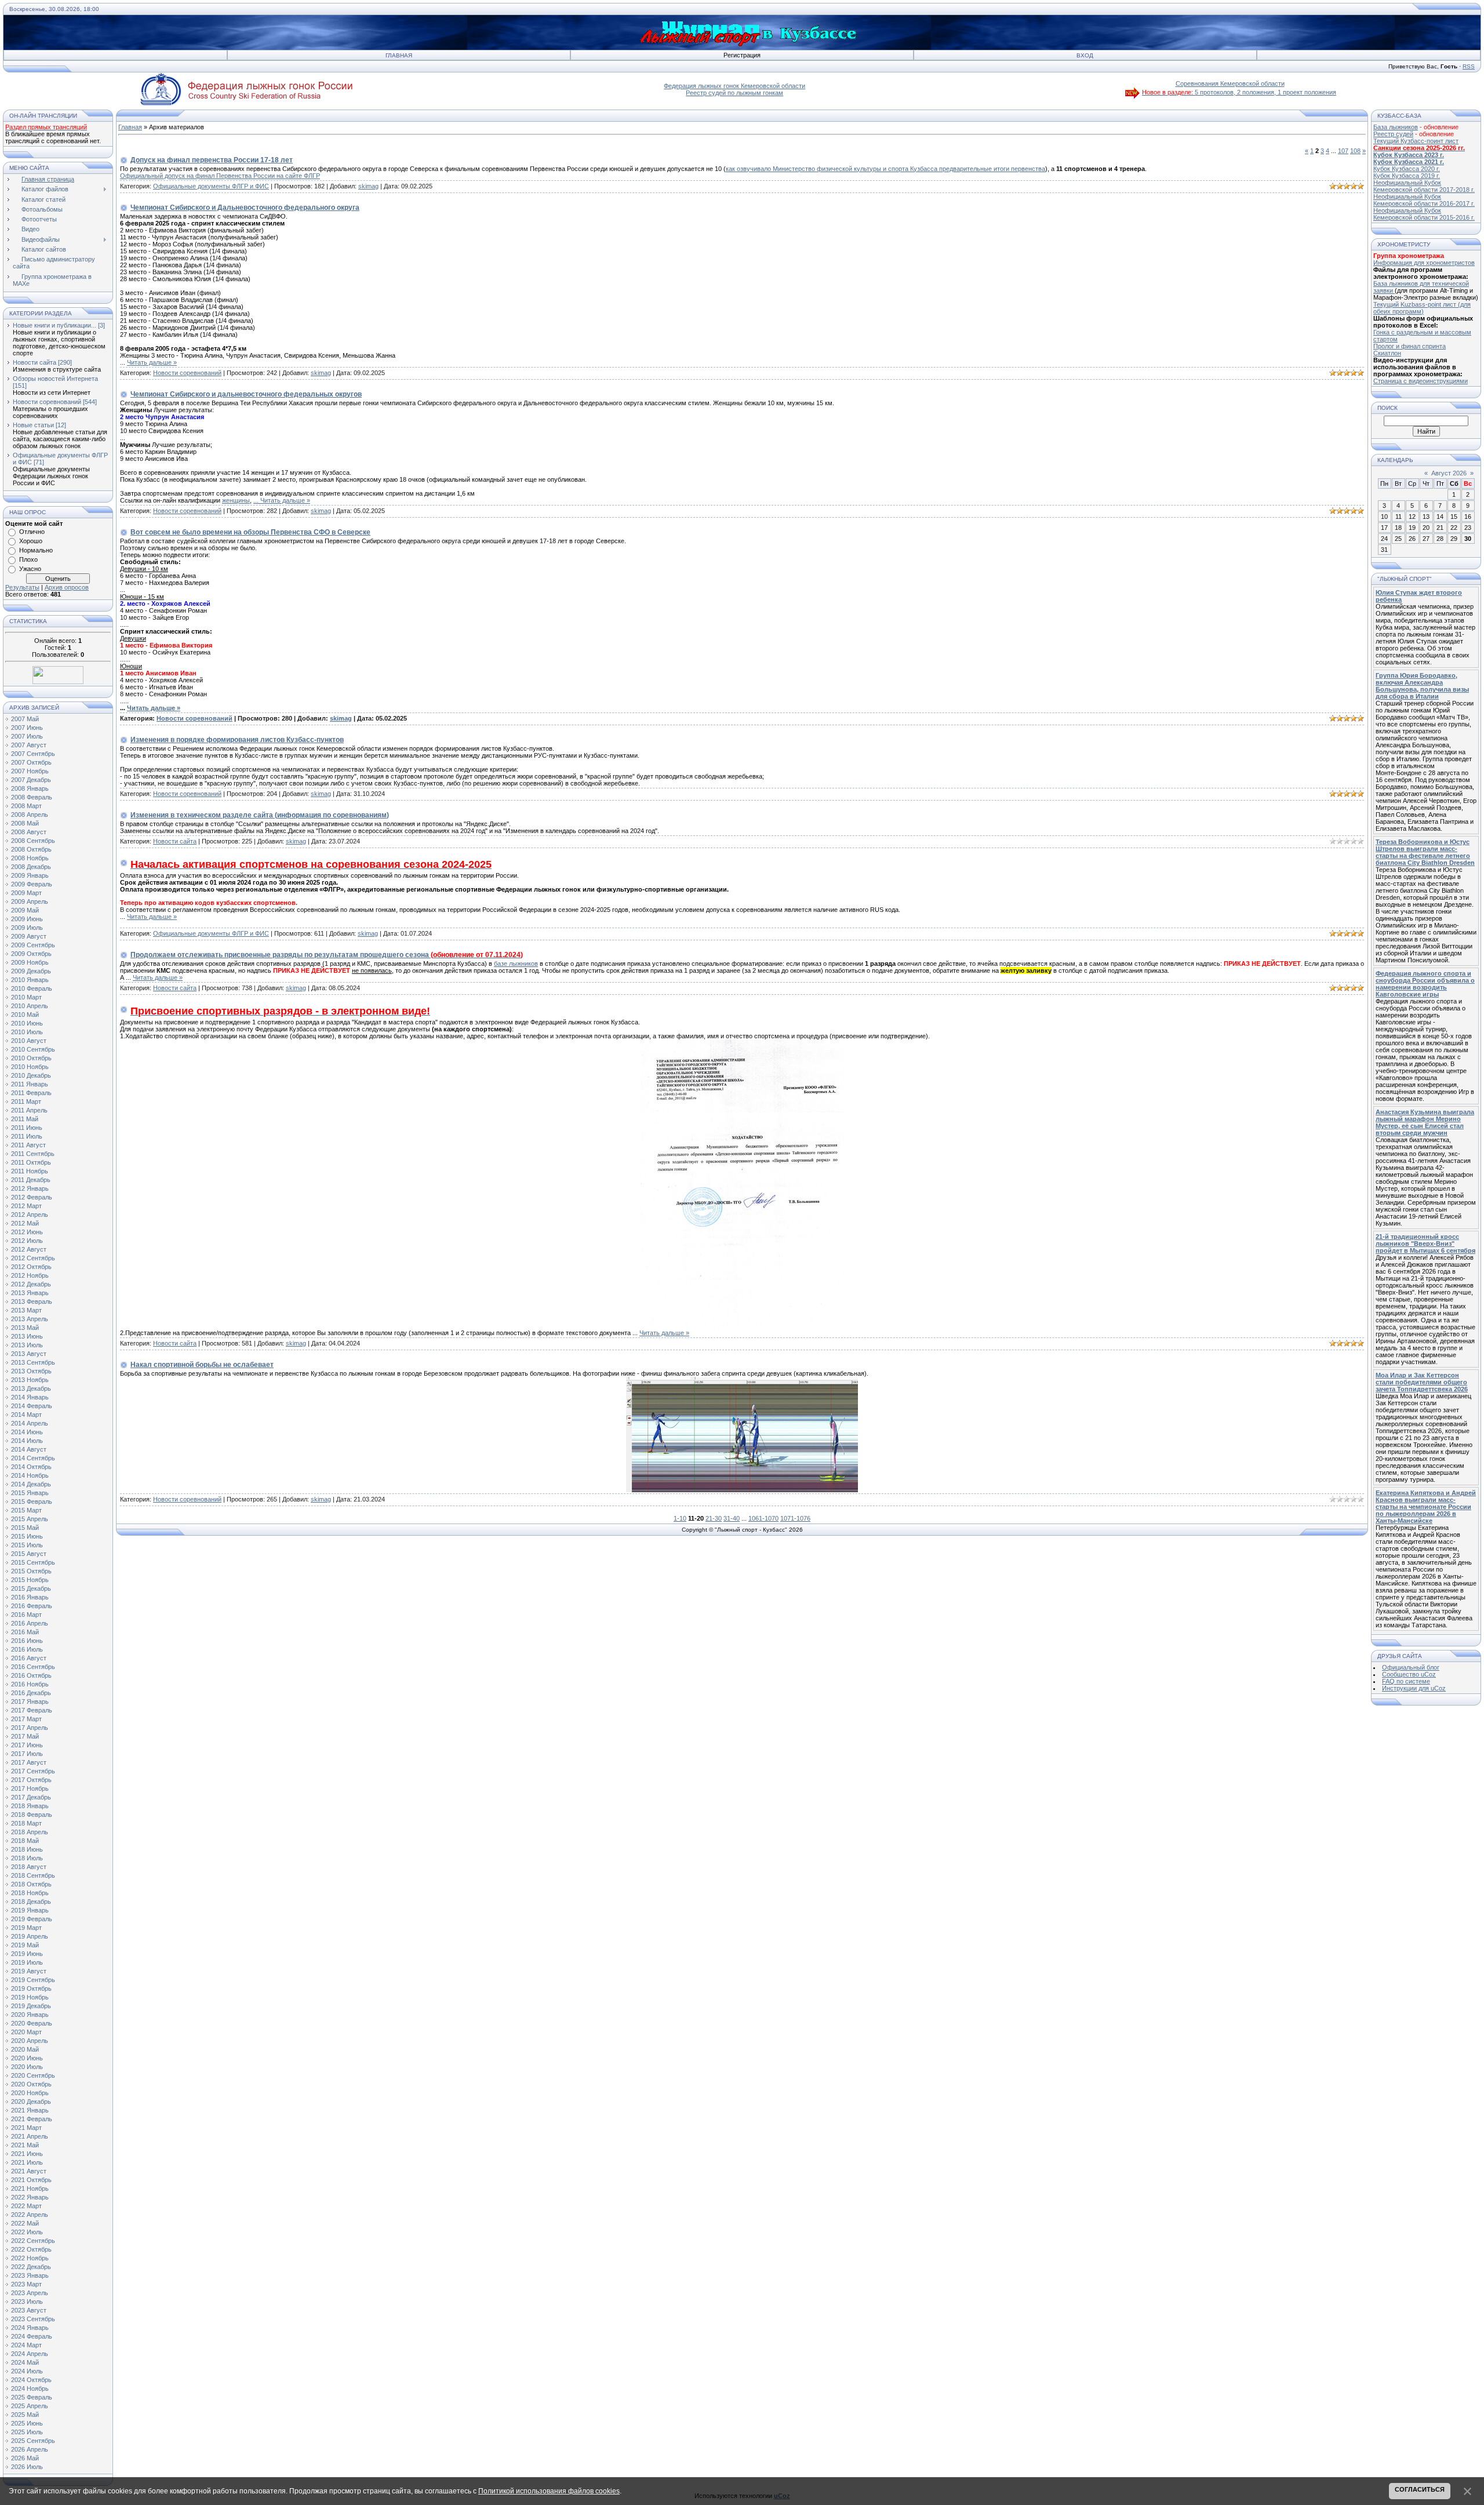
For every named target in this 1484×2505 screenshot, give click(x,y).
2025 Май (25, 2415)
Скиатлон (1387, 353)
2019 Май (25, 1945)
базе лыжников (516, 964)
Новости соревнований (47, 402)
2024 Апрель (30, 2354)
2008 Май (25, 823)
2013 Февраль (32, 1301)
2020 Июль (27, 2067)
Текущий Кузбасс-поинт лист (1416, 141)
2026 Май (25, 2458)
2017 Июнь (27, 1745)
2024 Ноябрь (30, 2388)
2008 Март (26, 806)
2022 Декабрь (31, 2267)
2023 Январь (30, 2275)
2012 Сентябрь (33, 1258)
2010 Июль (27, 1032)
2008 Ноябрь (30, 858)
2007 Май (25, 719)
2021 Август (29, 2171)
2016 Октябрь (31, 1675)
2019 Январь (30, 1910)
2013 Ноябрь (30, 1380)
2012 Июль (27, 1241)
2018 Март (26, 1823)
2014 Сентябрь (33, 1458)
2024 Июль (27, 2371)
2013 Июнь (27, 1336)
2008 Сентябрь (33, 841)
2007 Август (29, 745)
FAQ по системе (1406, 1681)
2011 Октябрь (31, 1162)
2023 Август (29, 2310)
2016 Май (25, 1632)
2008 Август (29, 832)
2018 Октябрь (31, 1884)
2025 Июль (27, 2432)
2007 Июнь (27, 728)
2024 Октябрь (31, 2380)
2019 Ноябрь (30, 1997)
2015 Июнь (27, 1536)
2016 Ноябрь (30, 1684)
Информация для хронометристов (1424, 263)
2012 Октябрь (31, 1267)
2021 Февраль (32, 2119)
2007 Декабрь (31, 780)
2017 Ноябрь (30, 1788)
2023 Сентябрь (33, 2319)
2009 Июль (27, 928)
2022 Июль (27, 2232)
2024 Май (25, 2362)
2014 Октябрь (31, 1467)
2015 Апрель (30, 1519)
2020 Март (26, 2032)
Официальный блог (1411, 1667)
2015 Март (26, 1510)
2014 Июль (27, 1441)
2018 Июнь (27, 1849)
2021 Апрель (30, 2136)
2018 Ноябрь (30, 1893)
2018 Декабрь (31, 1902)
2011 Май (25, 1119)
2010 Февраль (32, 988)
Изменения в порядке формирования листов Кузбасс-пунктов (237, 740)
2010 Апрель (30, 1006)
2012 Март (26, 1206)
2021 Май (25, 2145)
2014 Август (29, 1449)
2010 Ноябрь (30, 1067)
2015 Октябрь (31, 1571)
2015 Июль (27, 1545)
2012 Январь (30, 1188)
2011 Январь (30, 1084)
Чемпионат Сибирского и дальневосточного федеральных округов (246, 394)
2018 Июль (27, 1858)
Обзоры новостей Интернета (55, 379)
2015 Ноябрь (30, 1580)
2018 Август (29, 1867)
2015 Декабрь (31, 1588)
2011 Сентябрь (33, 1154)
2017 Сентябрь (33, 1771)
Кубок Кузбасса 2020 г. (1407, 169)
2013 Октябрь (31, 1371)
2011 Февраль (31, 1093)
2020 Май (25, 2049)
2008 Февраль (32, 797)
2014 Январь (30, 1397)
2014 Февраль (32, 1406)
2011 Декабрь (31, 1180)
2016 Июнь (27, 1641)
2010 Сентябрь (33, 1049)
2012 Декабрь (31, 1284)
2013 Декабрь (31, 1388)
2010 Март (26, 997)
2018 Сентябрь (33, 1875)
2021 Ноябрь (30, 2188)
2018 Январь (30, 1806)
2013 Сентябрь (33, 1362)
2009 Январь (30, 875)
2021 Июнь (27, 2154)
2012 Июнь (27, 1232)
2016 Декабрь (31, 1693)
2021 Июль (27, 2162)
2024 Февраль (32, 2336)
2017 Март (26, 1719)
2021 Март (26, 2128)
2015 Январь (30, 1493)
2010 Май (25, 1015)
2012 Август (29, 1249)
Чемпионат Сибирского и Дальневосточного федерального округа (245, 208)
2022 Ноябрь (30, 2258)
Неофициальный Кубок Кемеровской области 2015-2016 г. (1424, 214)
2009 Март (26, 893)
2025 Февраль (32, 2397)
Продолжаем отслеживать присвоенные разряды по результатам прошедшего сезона (327, 955)
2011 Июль (27, 1136)
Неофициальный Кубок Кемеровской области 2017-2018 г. (1424, 186)
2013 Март (26, 1310)
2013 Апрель (30, 1319)
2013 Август (29, 1354)
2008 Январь (30, 788)
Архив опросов (67, 587)
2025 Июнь (27, 2423)
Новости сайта (34, 362)
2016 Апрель (30, 1623)
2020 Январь (30, 2015)
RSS (1469, 66)
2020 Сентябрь (33, 2075)
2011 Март (26, 1101)
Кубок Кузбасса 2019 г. (1407, 176)
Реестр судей (1393, 134)
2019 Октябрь (31, 1988)
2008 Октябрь (31, 849)
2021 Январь (30, 2110)
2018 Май (25, 1841)
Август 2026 (1449, 473)
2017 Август (29, 1762)
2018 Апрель (30, 1832)
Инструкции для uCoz (1414, 1688)
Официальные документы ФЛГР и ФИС (211, 186)
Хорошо (31, 541)
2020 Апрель (30, 2041)
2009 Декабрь (31, 971)
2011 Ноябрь (30, 1171)
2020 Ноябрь (30, 2093)
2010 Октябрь (31, 1058)
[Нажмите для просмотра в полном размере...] (742, 1327)
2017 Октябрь (31, 1780)
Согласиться (1420, 2489)
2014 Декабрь (31, 1484)
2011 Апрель (29, 1110)
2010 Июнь (27, 1023)
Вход (1085, 55)
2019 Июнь (27, 1954)
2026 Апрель (30, 2449)
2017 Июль (27, 1754)
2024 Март (26, 2345)
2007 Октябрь (31, 762)
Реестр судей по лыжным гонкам (734, 93)
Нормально (36, 550)
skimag (368, 186)
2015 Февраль (32, 1501)
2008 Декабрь (31, 867)
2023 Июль (27, 2302)
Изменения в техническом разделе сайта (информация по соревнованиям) (260, 815)
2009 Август (29, 936)
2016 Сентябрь (33, 1667)
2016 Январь (30, 1597)
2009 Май (25, 910)
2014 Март (26, 1415)
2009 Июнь (27, 919)
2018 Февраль (32, 1815)
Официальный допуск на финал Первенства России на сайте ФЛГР (220, 176)
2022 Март (26, 2206)
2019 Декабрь (31, 2006)
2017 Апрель (30, 1728)
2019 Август (29, 1971)
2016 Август (29, 1658)
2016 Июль (27, 1649)
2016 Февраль (32, 1606)
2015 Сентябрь (33, 1562)
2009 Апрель (30, 901)
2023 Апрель (30, 2293)
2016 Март (26, 1615)
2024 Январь (30, 2328)
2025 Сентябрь (33, 2441)
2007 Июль (27, 736)
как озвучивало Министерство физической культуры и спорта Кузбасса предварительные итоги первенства (885, 169)
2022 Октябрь (31, 2249)
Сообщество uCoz (1409, 1674)
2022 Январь (30, 2197)
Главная (399, 55)
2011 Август (28, 1145)
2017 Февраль (32, 1710)
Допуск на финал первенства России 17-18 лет (212, 160)
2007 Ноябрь (30, 771)
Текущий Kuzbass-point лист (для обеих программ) (1422, 308)
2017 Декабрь (31, 1797)
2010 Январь (30, 980)
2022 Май (25, 2223)
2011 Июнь (27, 1128)
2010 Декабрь (31, 1075)
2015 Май (25, 1528)
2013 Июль (27, 1345)
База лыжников (1396, 127)
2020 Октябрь (31, 2084)
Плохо (28, 559)
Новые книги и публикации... (54, 325)
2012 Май (25, 1223)
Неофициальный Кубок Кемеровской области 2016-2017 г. (1424, 200)
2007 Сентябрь (33, 754)
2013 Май (25, 1328)
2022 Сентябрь (33, 2241)
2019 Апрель (30, 1936)
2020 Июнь (27, 2058)
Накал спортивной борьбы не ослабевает (202, 1365)
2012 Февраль (32, 1197)
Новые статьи (33, 425)
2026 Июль (27, 2467)
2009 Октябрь (31, 954)
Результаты (22, 587)
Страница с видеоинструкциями (1421, 381)
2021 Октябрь (31, 2180)
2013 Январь (30, 1293)
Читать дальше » (152, 362)
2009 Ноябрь (30, 962)
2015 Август (29, 1554)
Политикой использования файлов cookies (549, 2491)
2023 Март (26, 2284)
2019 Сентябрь (33, 1980)
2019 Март (26, 1928)
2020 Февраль (32, 2023)
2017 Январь (30, 1701)
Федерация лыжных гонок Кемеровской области (734, 86)
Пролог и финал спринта (1410, 346)
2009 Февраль (32, 884)
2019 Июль (27, 1962)
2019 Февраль (32, 1919)
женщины (236, 500)
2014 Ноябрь (30, 1475)
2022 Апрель (30, 2215)
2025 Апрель (30, 2406)
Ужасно (30, 569)
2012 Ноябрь (30, 1275)
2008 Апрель (30, 815)
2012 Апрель (30, 1215)
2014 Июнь (27, 1432)
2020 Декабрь (31, 2102)
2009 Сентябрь (33, 945)
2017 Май (25, 1736)
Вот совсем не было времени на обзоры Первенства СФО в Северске (250, 532)
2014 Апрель (30, 1423)
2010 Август (29, 1041)
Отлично (32, 532)
